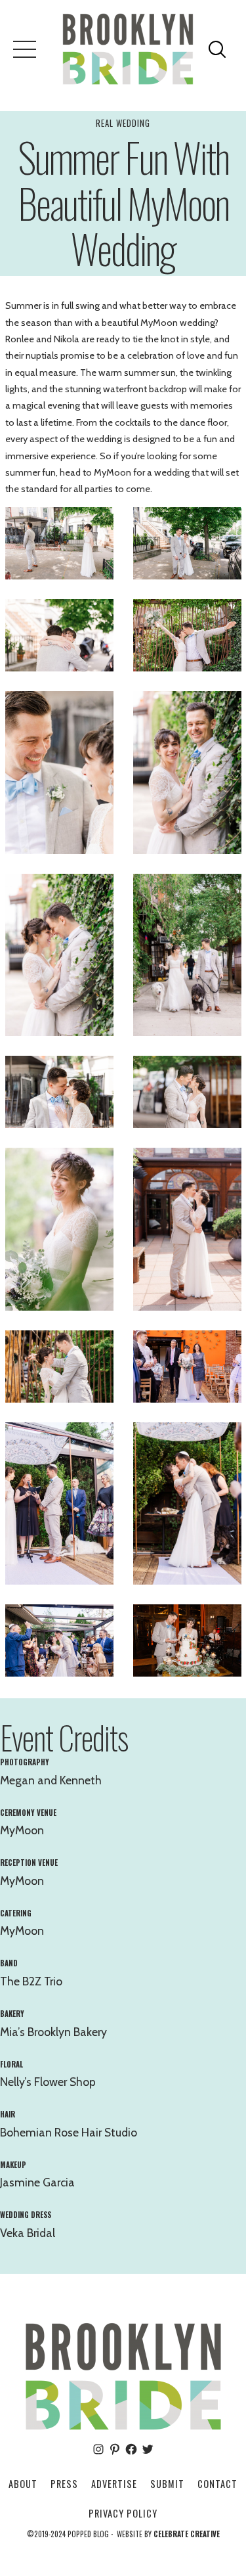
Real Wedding (123, 123)
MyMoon (22, 1830)
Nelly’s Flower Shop (48, 2082)
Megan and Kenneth (51, 1780)
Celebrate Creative (187, 2534)
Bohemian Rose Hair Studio (69, 2132)
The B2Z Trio (31, 1981)
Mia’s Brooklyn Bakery (53, 2032)
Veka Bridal (28, 2233)
